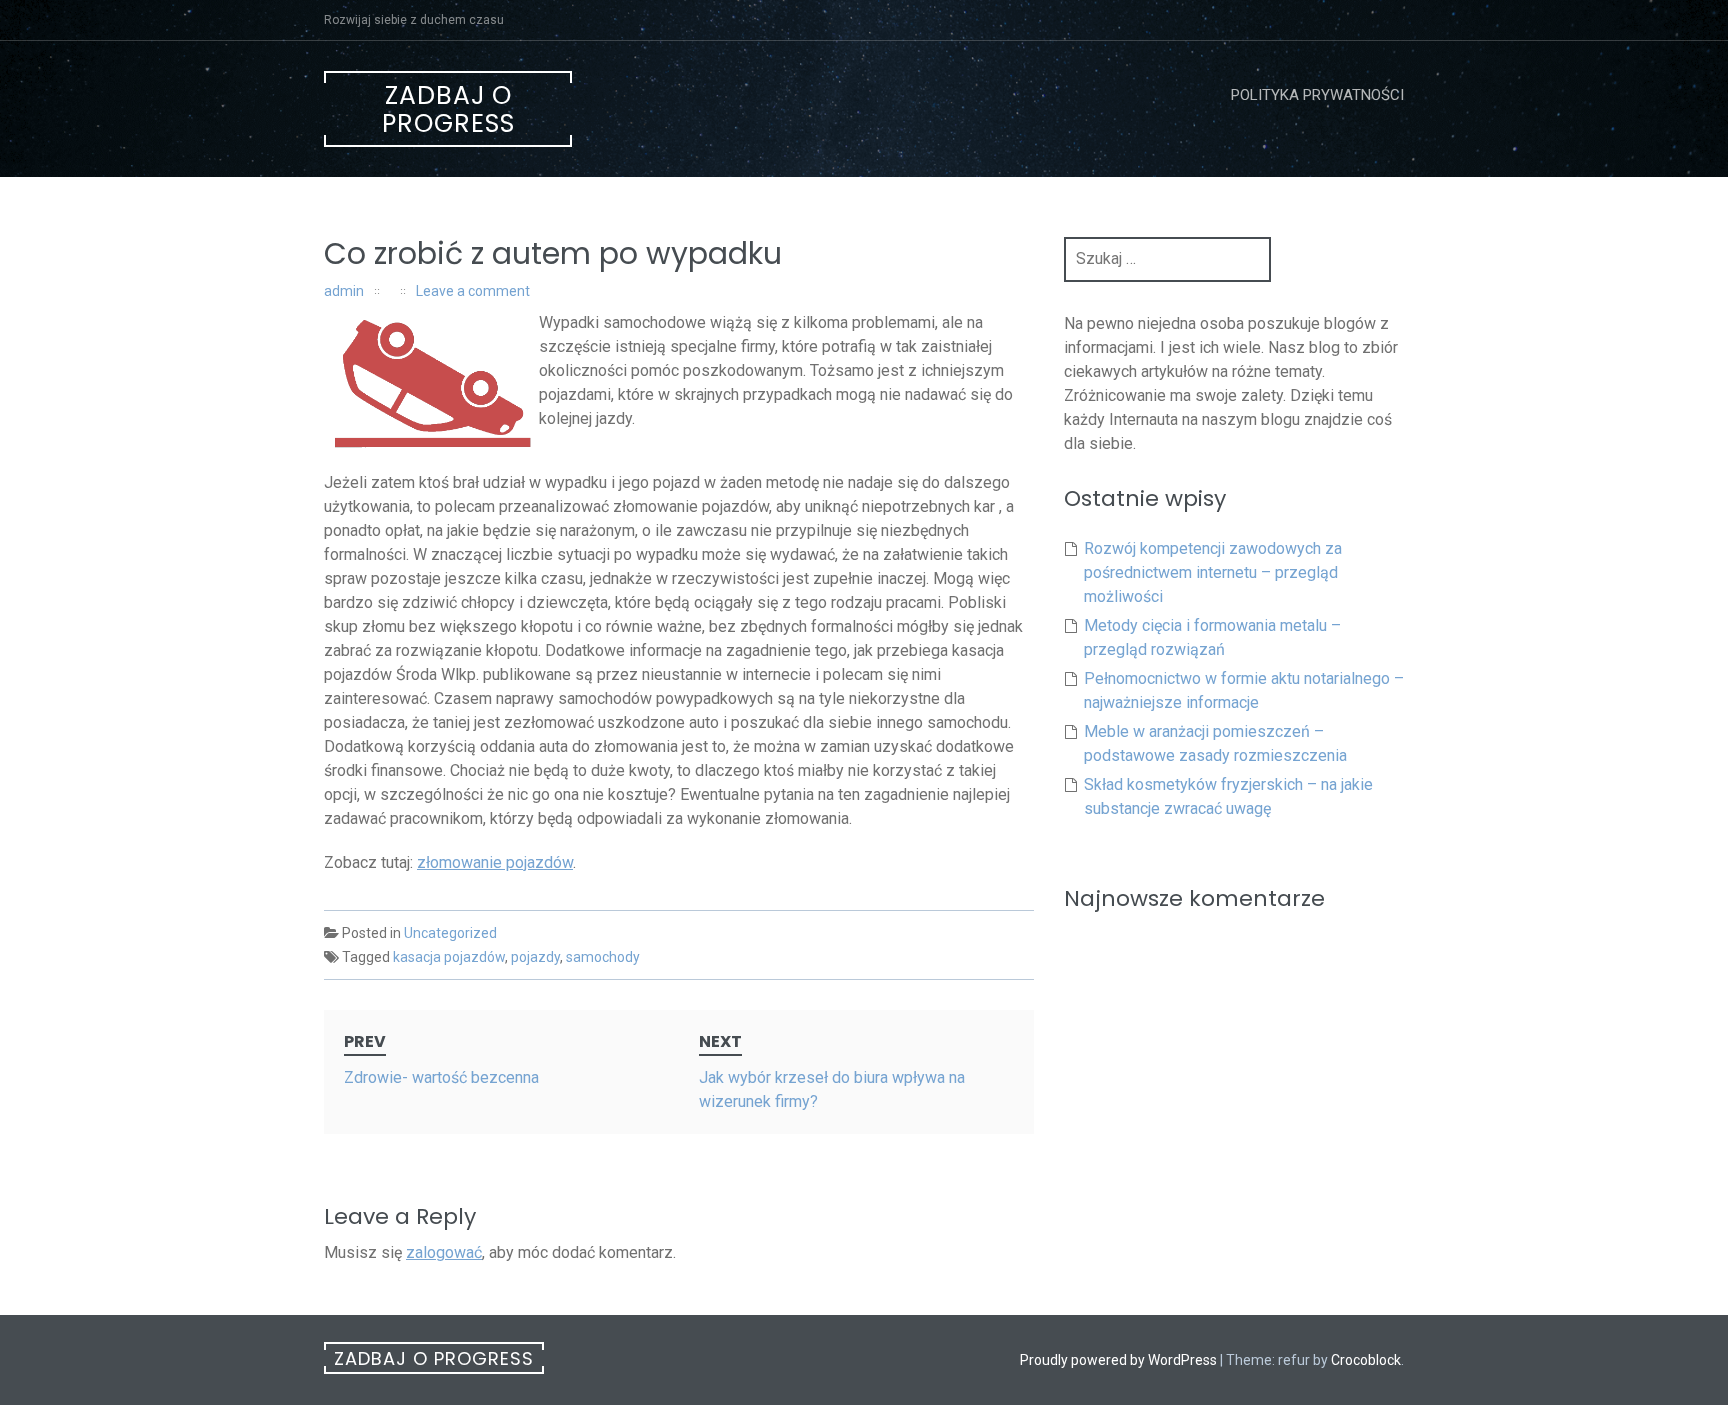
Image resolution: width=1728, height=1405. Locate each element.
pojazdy (535, 957)
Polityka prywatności (1317, 95)
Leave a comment (473, 291)
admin (344, 291)
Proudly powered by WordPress (1118, 1360)
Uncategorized (450, 933)
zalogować (444, 1252)
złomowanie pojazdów (495, 862)
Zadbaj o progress (448, 109)
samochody (603, 957)
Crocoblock (1366, 1360)
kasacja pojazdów (449, 957)
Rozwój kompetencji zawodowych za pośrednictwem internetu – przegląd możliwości (1213, 572)
